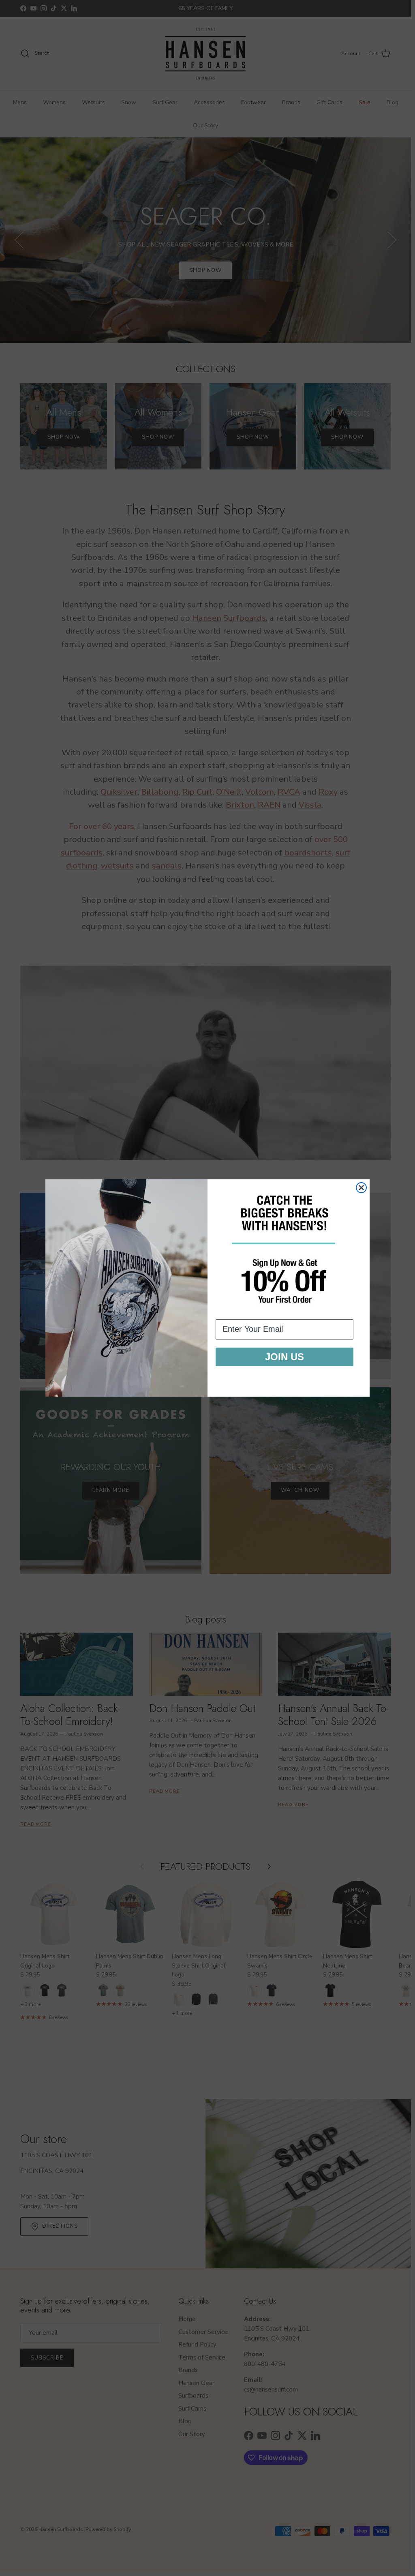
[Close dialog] (361, 1188)
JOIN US (285, 1357)
